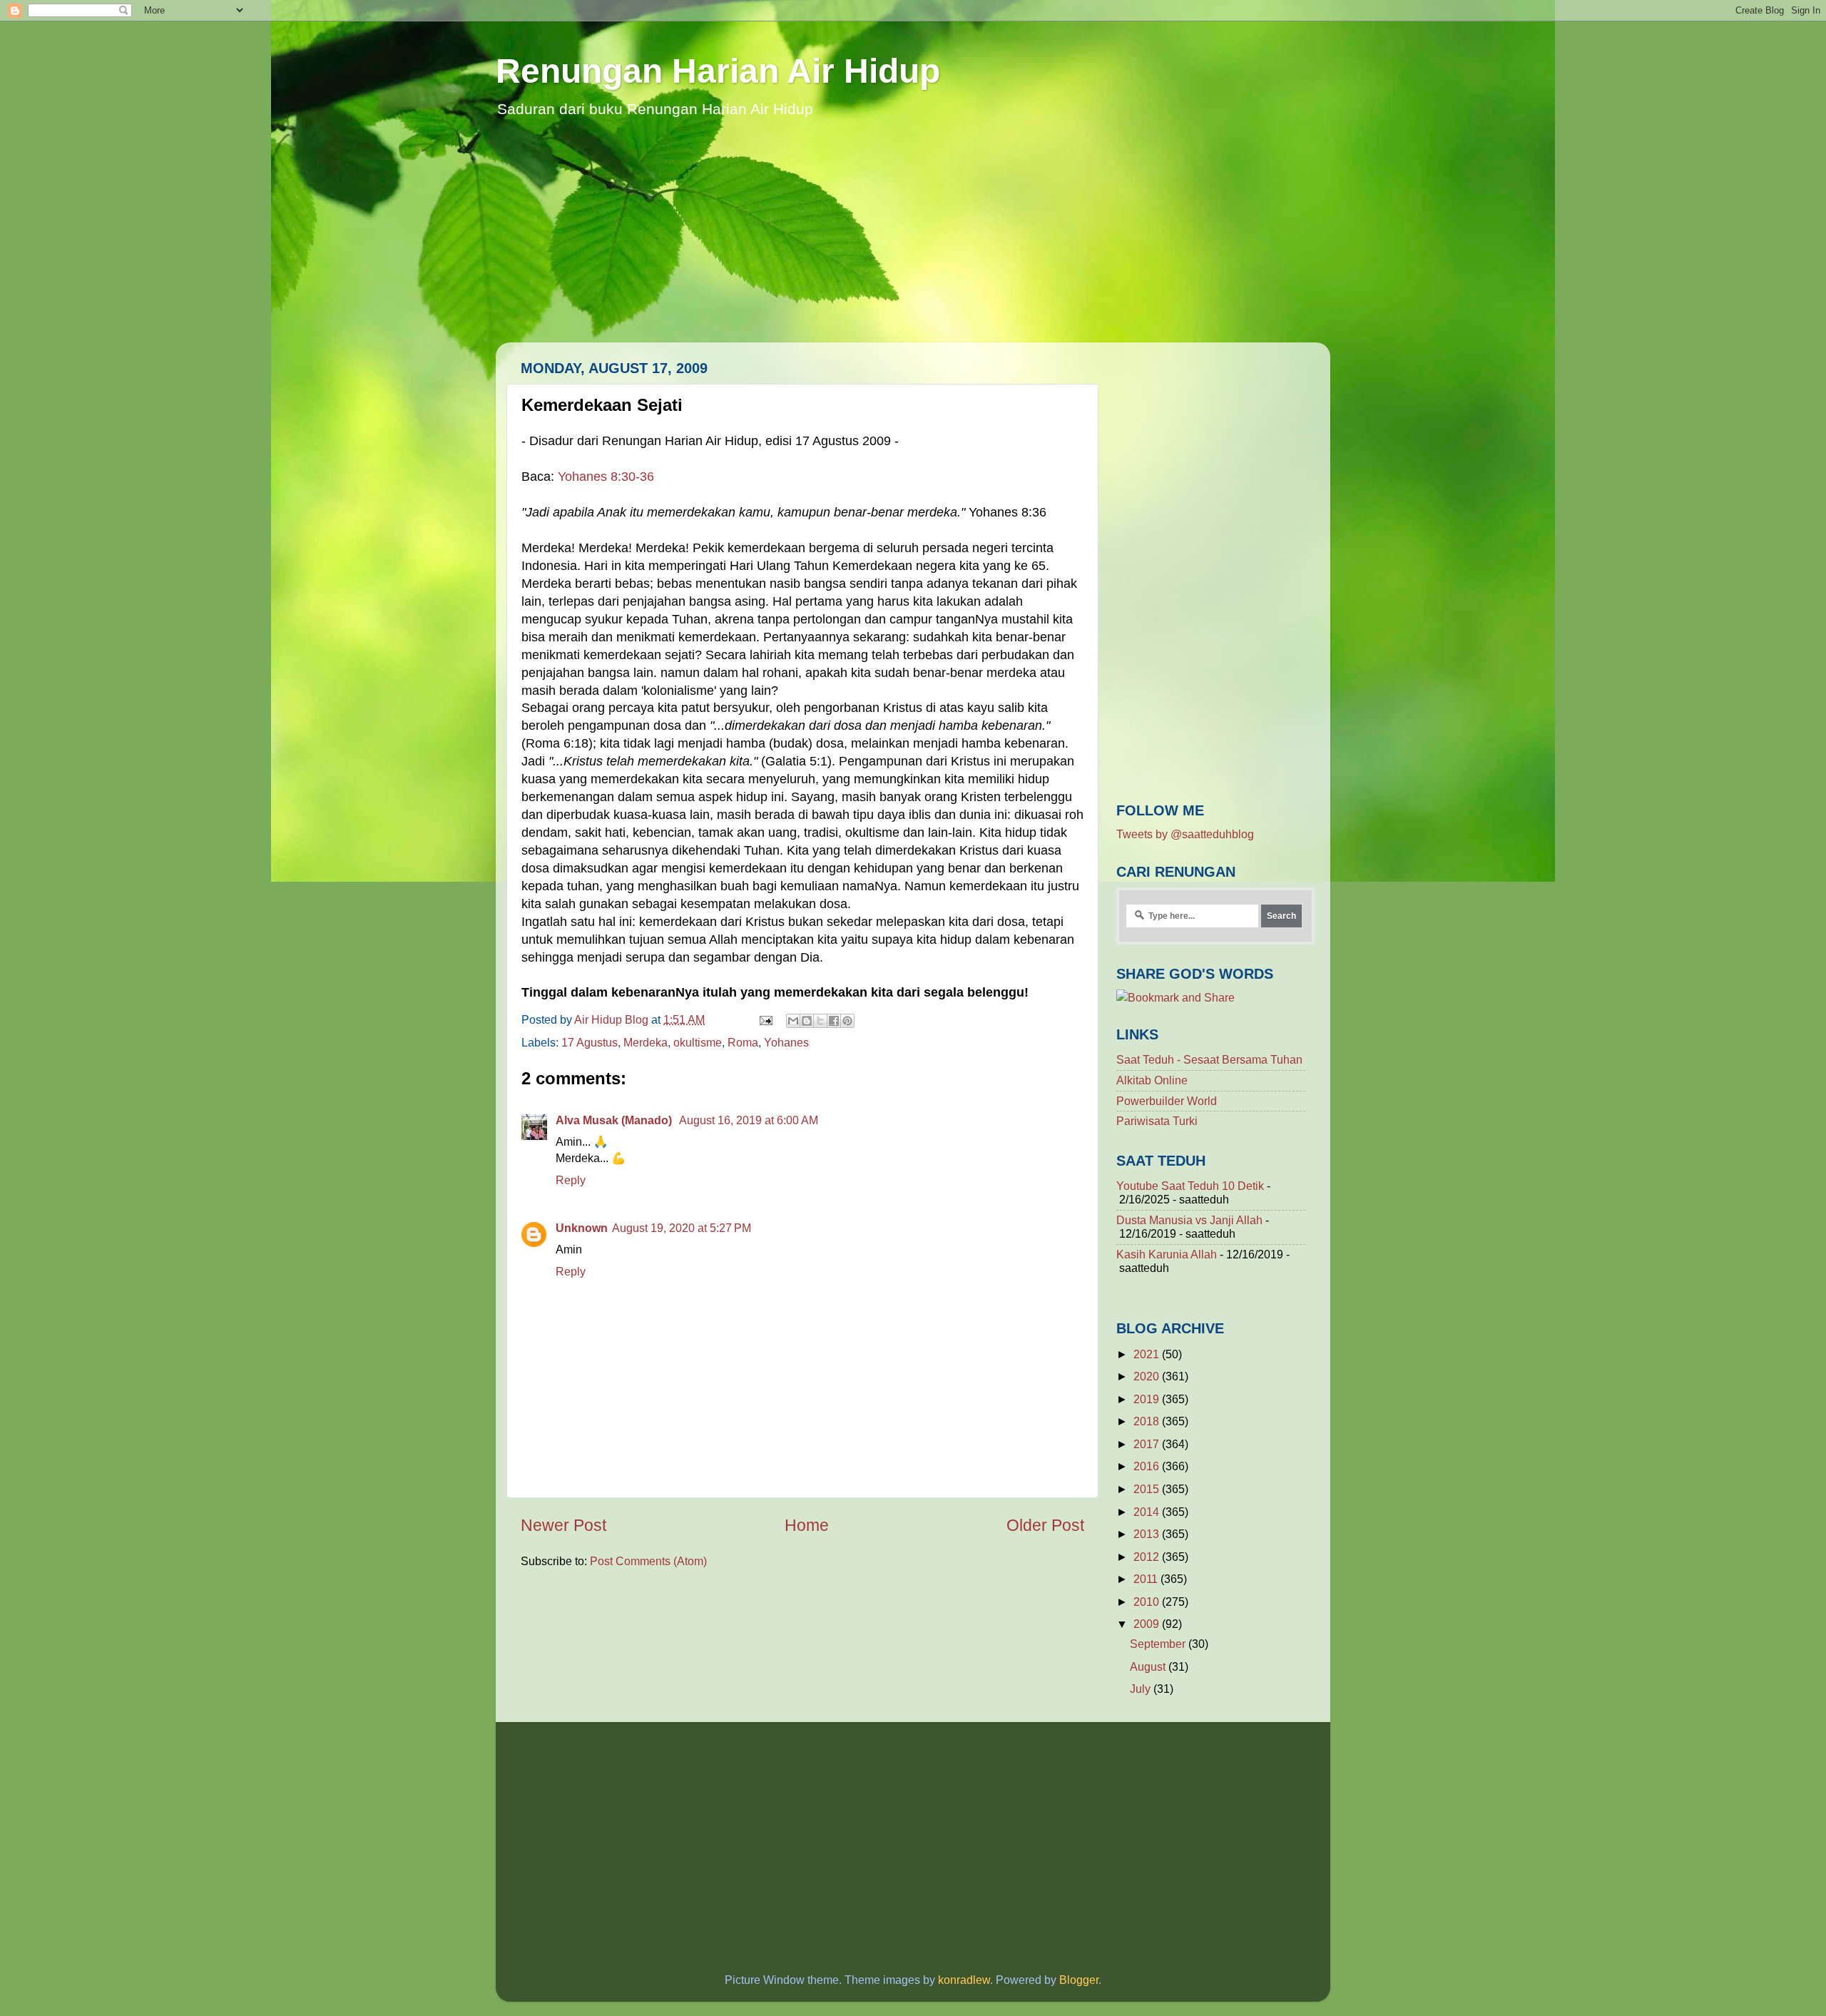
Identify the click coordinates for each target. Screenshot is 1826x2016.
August (1149, 1666)
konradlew (964, 1980)
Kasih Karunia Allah (1167, 1254)
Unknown (582, 1228)
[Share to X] (820, 1021)
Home (807, 1525)
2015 (1148, 1489)
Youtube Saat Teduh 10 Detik (1190, 1186)
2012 (1148, 1557)
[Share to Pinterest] (847, 1021)
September (1159, 1644)
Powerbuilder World (1167, 1101)
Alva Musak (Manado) (615, 1120)
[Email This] (793, 1021)
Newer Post (563, 1525)
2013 (1148, 1534)
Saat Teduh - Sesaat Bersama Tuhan (1209, 1059)
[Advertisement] (913, 243)
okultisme (698, 1042)
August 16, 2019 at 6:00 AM (749, 1120)
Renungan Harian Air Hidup (718, 71)
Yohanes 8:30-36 (606, 477)
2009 (1148, 1624)
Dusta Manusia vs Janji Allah (1189, 1220)
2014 (1148, 1512)
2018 (1148, 1421)
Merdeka (646, 1042)
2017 (1148, 1444)
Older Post (1045, 1525)
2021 (1148, 1354)
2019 (1148, 1399)
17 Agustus (590, 1042)
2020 (1148, 1376)
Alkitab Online (1152, 1080)
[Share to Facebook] (834, 1021)
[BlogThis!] (807, 1021)
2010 (1148, 1602)
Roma (743, 1042)
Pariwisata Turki (1157, 1121)
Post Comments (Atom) (648, 1561)
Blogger (1079, 1980)
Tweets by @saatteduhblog (1185, 834)
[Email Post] (765, 1019)
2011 (1147, 1579)
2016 (1148, 1466)
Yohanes (786, 1042)
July (1142, 1689)
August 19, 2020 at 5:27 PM (682, 1228)
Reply (571, 1180)
